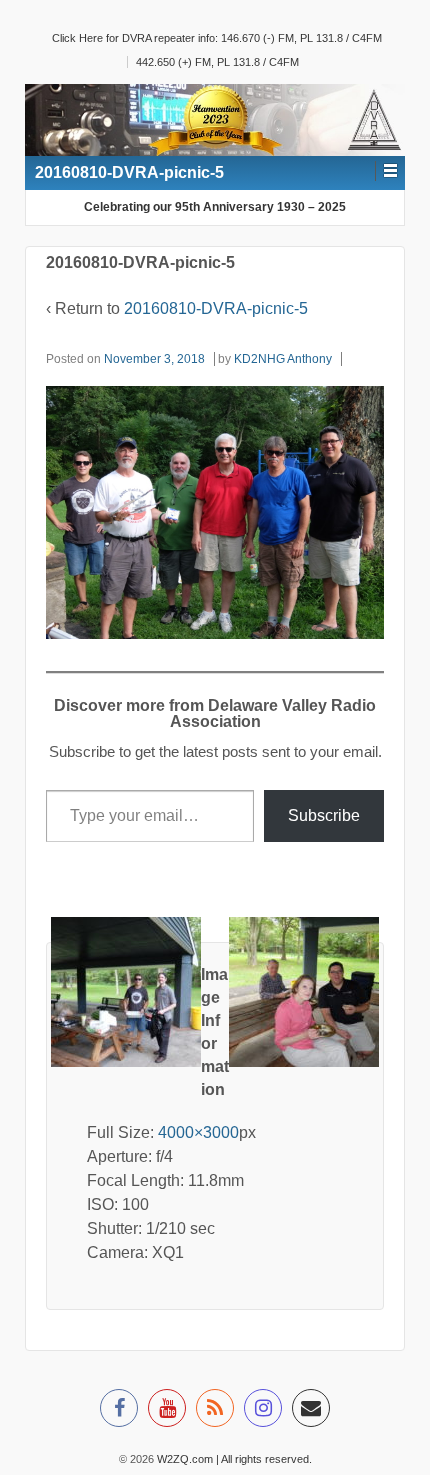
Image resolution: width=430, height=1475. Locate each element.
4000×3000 (198, 1132)
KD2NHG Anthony (283, 359)
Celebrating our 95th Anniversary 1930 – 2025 (215, 207)
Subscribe (324, 815)
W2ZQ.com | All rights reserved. (233, 1459)
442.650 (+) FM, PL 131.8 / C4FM (217, 62)
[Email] (311, 1411)
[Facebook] (119, 1411)
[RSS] (215, 1411)
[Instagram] (263, 1411)
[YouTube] (167, 1411)
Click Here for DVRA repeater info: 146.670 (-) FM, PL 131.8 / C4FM (217, 38)
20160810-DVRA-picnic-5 (216, 308)
